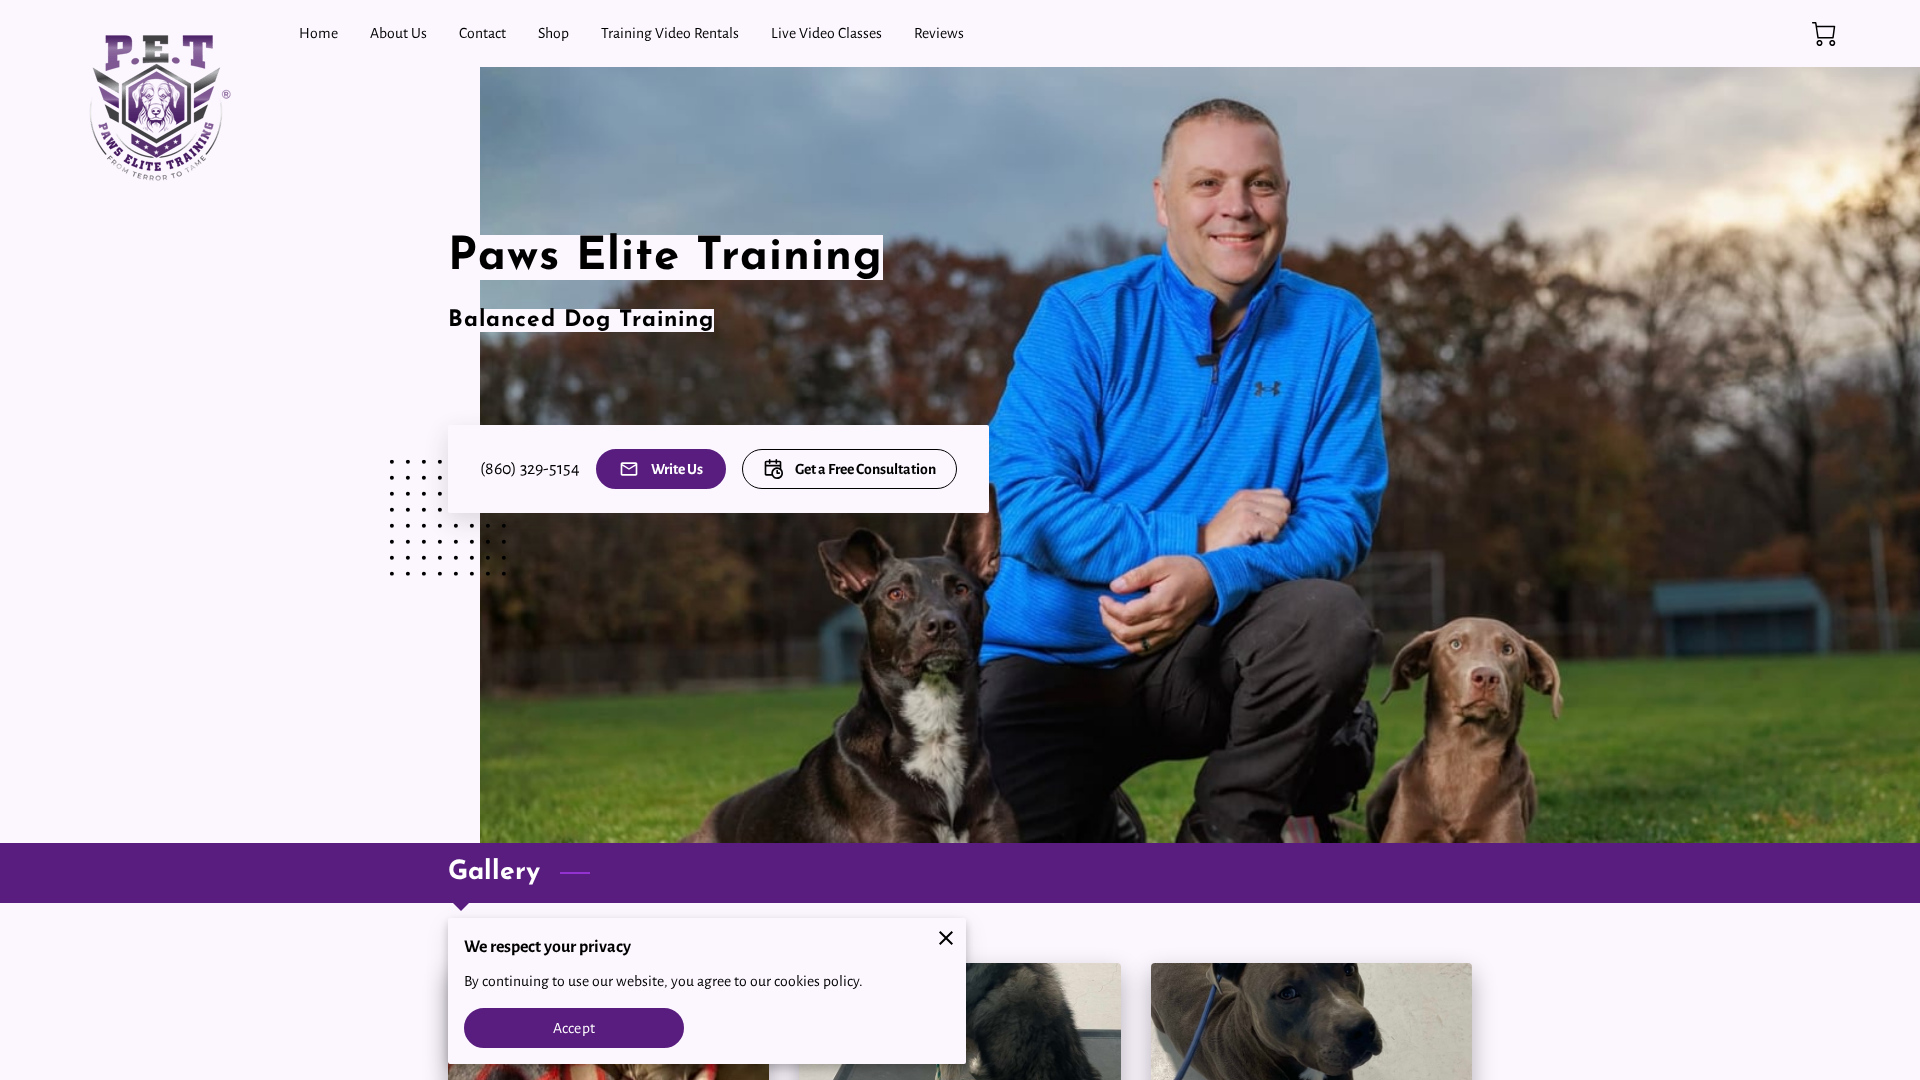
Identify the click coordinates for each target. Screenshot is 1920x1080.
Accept (574, 1028)
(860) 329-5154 (530, 469)
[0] (1824, 34)
